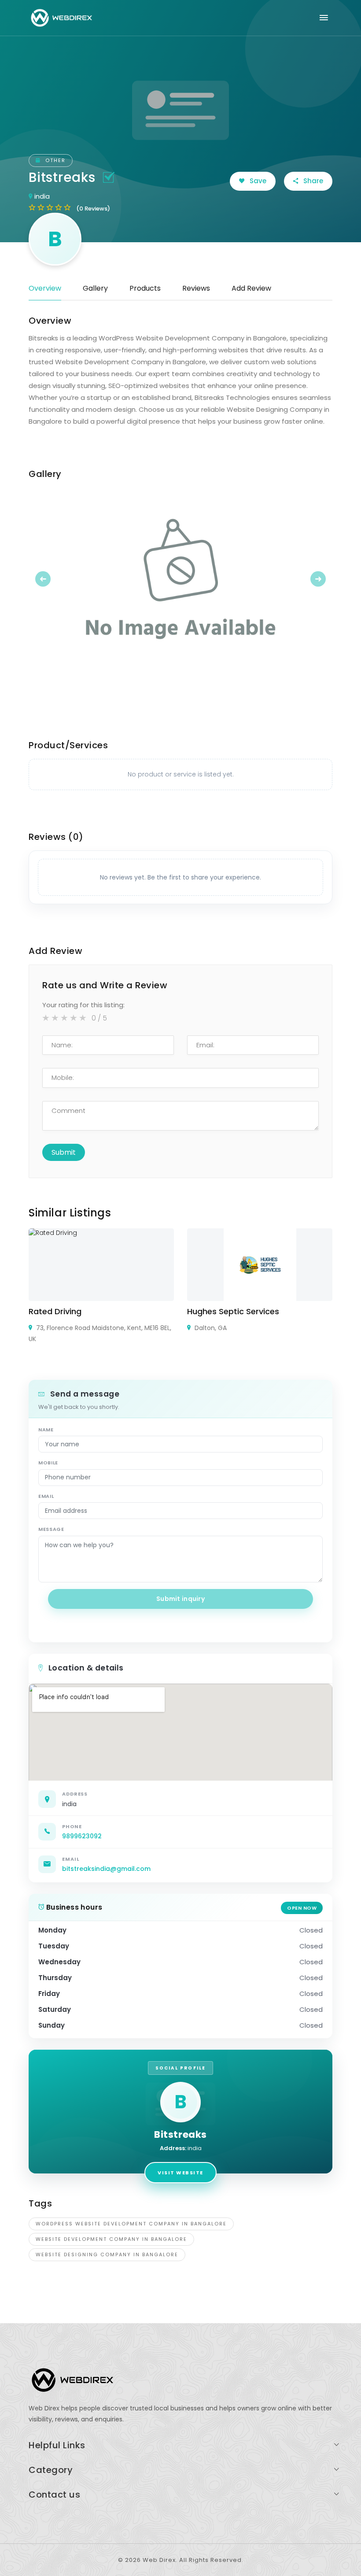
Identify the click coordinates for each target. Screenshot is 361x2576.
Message (51, 1529)
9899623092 (82, 1836)
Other (54, 160)
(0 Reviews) (93, 209)
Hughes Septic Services (233, 1311)
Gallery (95, 288)
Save (257, 181)
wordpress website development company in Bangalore (131, 2224)
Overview (45, 288)
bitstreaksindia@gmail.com (106, 1869)
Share (312, 181)
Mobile (48, 1463)
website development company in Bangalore (111, 2239)
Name (46, 1430)
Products (145, 288)
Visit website (180, 2173)
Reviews (196, 288)
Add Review (251, 288)
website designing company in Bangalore (107, 2254)
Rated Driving (55, 1311)
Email (46, 1496)
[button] (52, 579)
